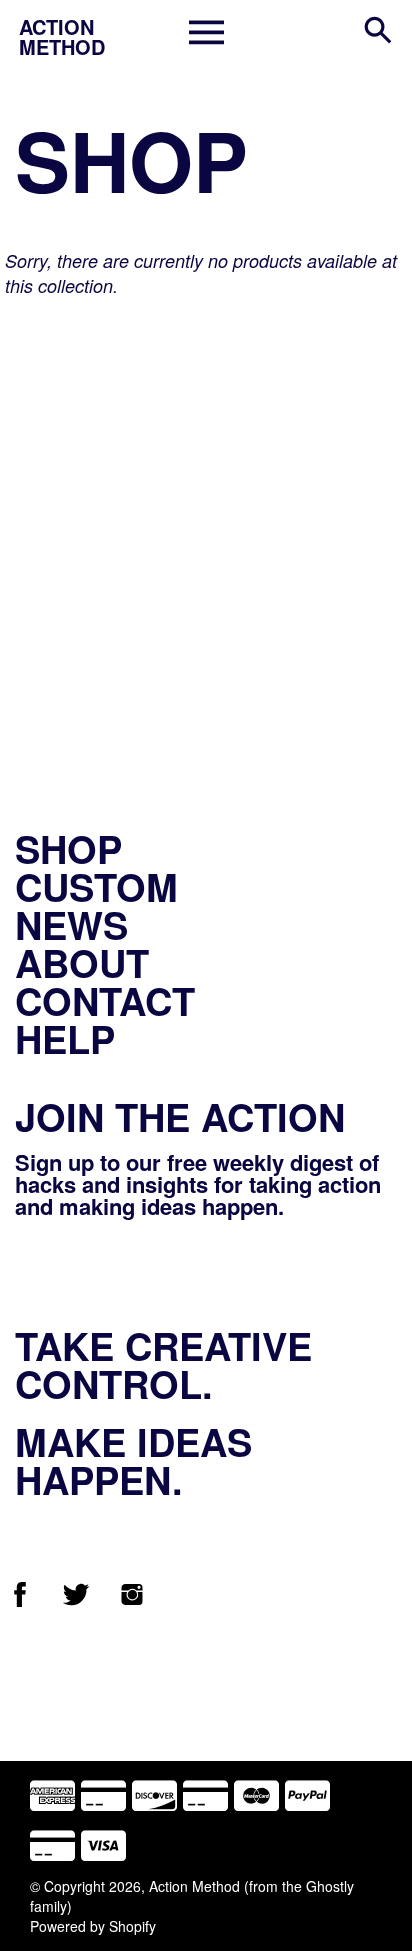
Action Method (194, 1886)
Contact (105, 1000)
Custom (96, 886)
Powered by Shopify (93, 1926)
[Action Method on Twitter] (76, 1601)
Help (65, 1038)
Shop (68, 848)
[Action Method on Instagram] (132, 1601)
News (71, 924)
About (82, 962)
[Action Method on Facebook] (20, 1601)
